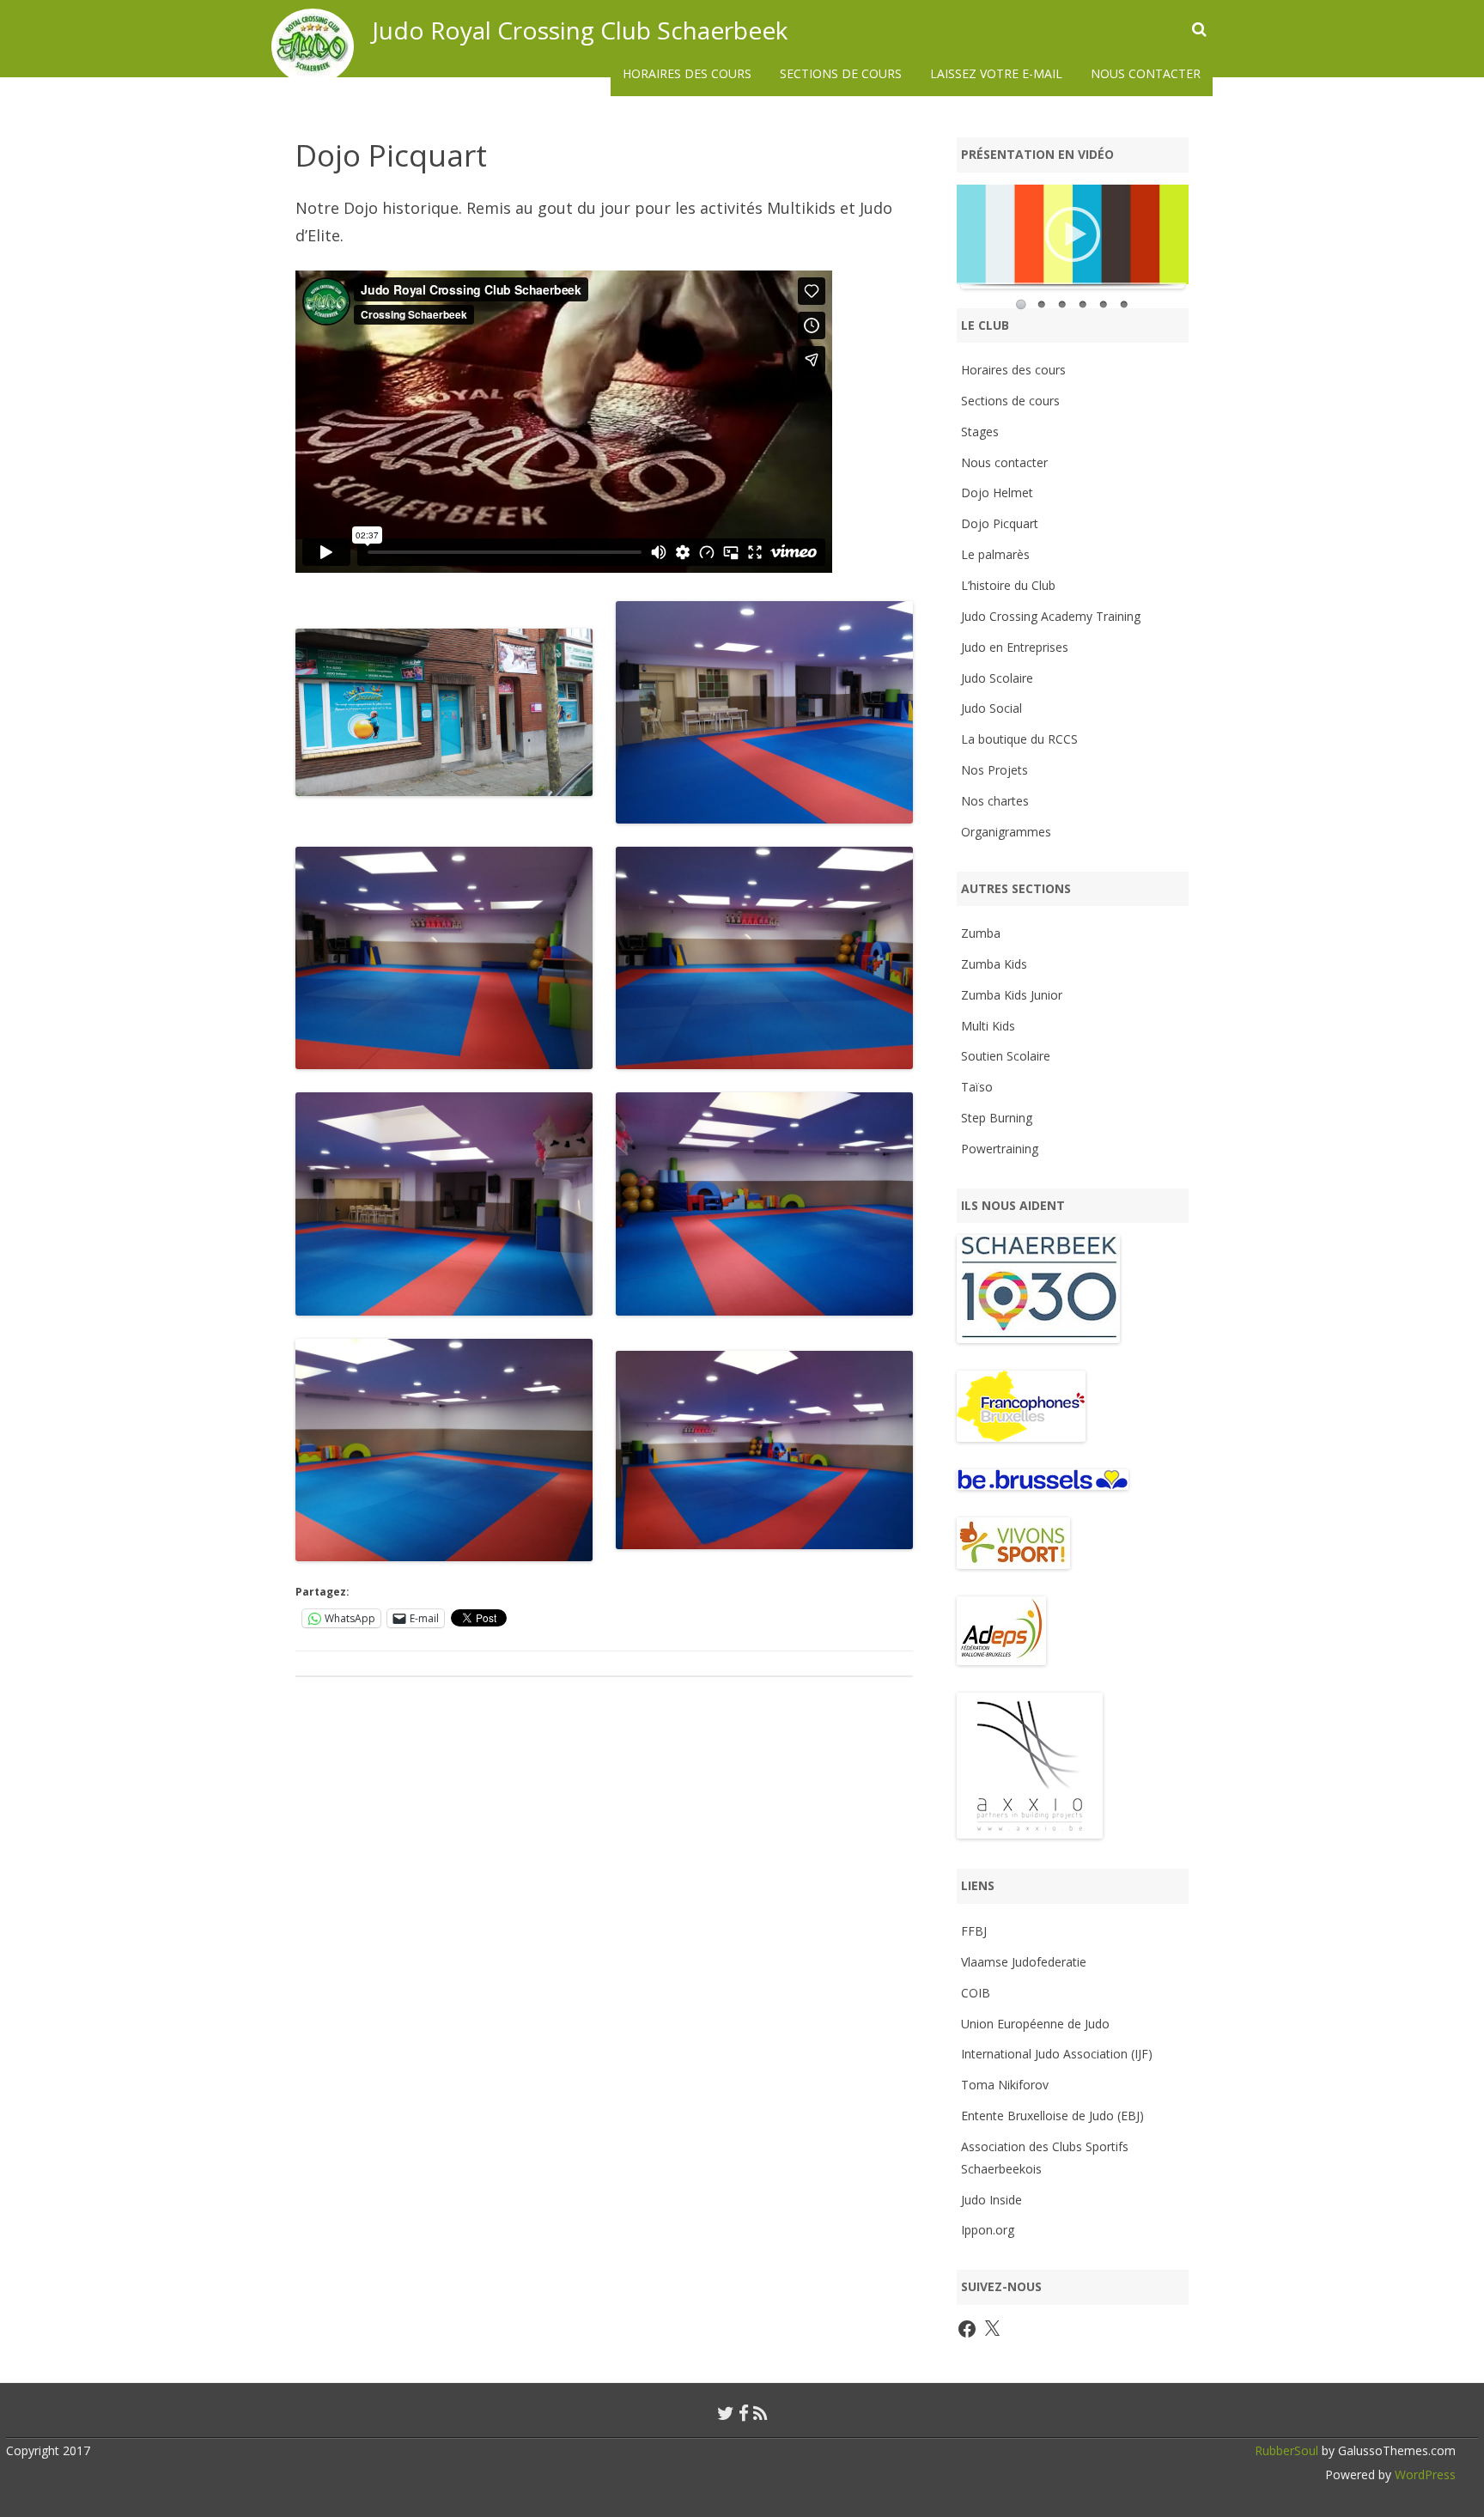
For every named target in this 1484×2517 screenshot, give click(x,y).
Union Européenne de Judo (1035, 2024)
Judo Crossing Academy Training (1051, 616)
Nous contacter (1146, 73)
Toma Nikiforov (1005, 2085)
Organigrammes (1006, 832)
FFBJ (974, 1931)
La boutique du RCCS (1019, 739)
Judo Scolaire (997, 678)
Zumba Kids (994, 964)
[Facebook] (744, 2413)
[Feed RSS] (760, 2413)
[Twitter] (726, 2413)
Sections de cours (841, 73)
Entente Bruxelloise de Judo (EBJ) (1052, 2116)
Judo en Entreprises (1015, 647)
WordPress (1423, 2474)
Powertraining (1000, 1149)
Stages (980, 432)
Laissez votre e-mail (996, 73)
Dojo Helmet (997, 492)
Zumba (981, 933)
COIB (976, 1993)
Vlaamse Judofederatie (1024, 1962)
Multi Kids (988, 1026)
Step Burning (997, 1118)
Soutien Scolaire (1006, 1056)
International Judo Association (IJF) (1057, 2054)
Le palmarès (995, 554)
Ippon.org (988, 2230)
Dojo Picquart (1000, 523)
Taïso (977, 1087)
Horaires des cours (687, 73)
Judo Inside (991, 2200)
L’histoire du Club (1008, 585)
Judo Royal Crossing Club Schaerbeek (580, 30)
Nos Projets (994, 770)
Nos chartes (995, 801)
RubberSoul (1286, 2450)
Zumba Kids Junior (1012, 995)
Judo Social (991, 708)
